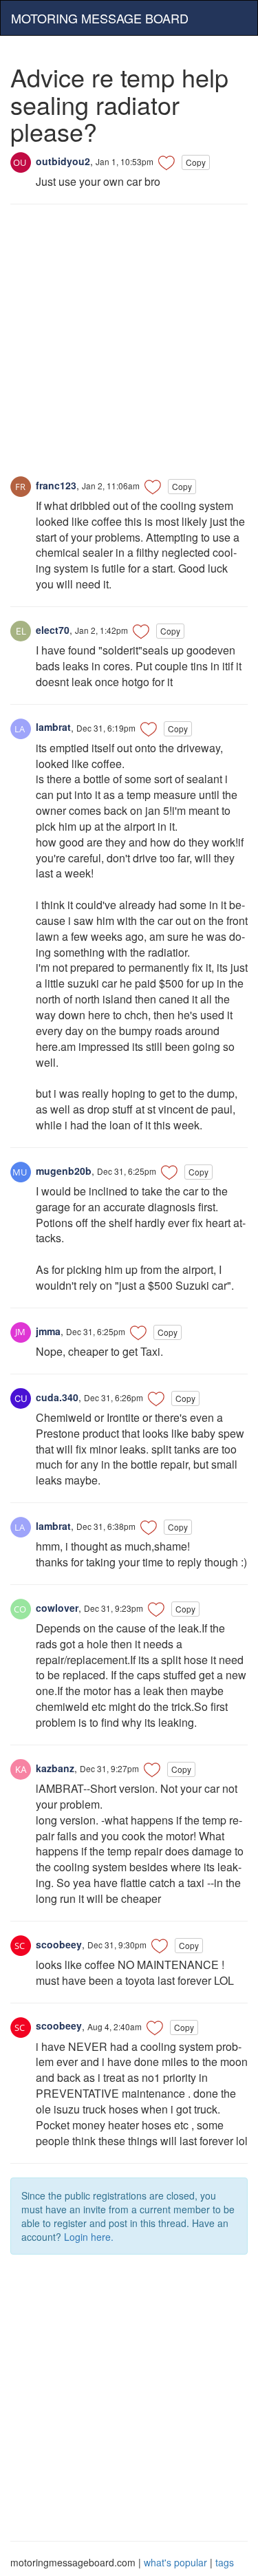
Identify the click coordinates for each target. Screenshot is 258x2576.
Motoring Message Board (100, 18)
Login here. (89, 2237)
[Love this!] (166, 162)
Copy (196, 162)
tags (225, 2562)
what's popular (175, 2562)
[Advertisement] (129, 347)
